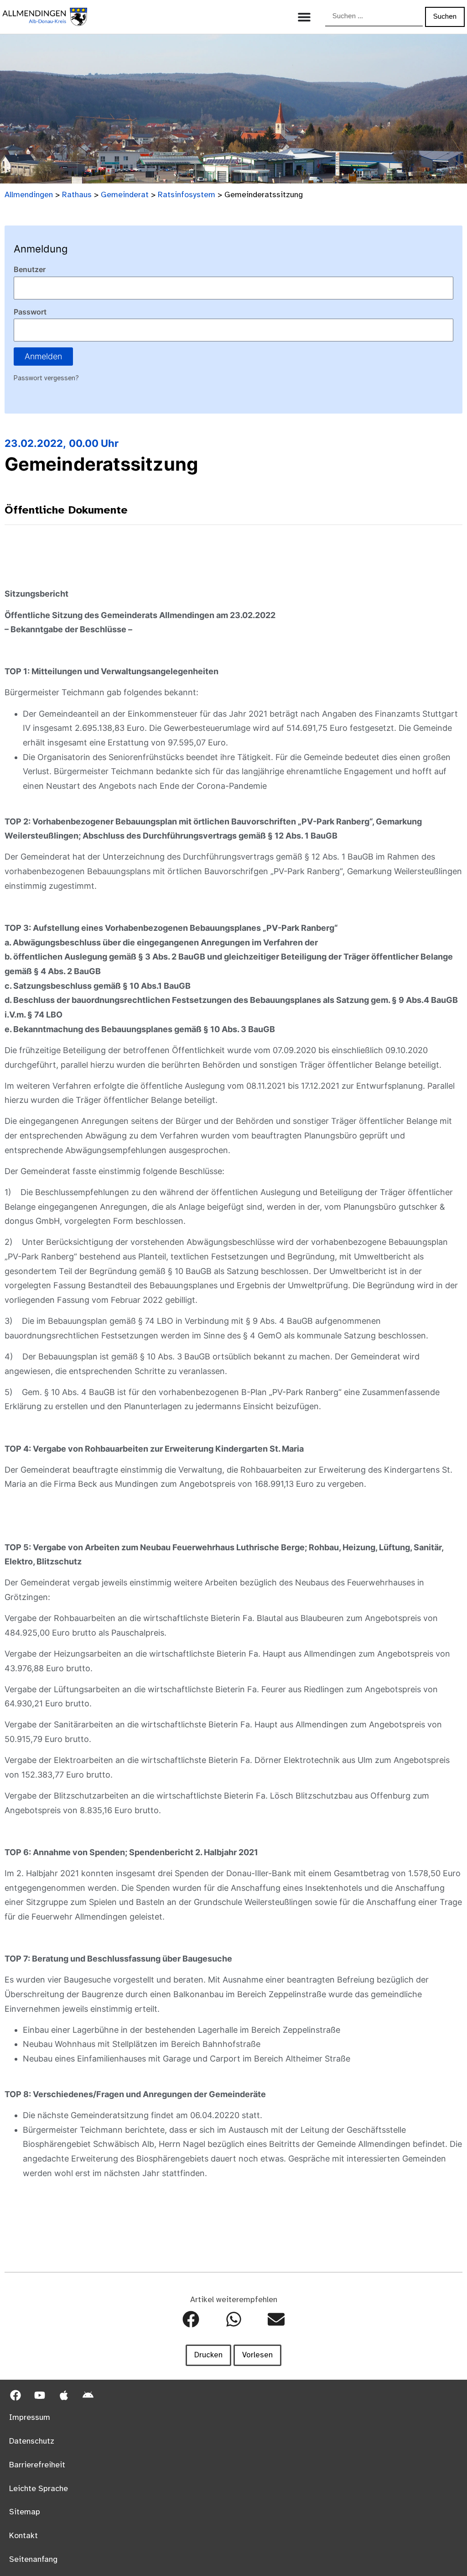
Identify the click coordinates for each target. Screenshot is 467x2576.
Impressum (30, 2418)
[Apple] (64, 2395)
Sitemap (25, 2512)
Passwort (30, 312)
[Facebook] (16, 2395)
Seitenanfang (33, 2560)
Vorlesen (257, 2355)
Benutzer (30, 269)
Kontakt (23, 2536)
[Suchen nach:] (374, 17)
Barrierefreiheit (37, 2465)
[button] (191, 2319)
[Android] (88, 2395)
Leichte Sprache (39, 2489)
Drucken (208, 2355)
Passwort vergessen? (46, 378)
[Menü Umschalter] (304, 17)
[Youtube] (40, 2395)
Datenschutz (32, 2441)
